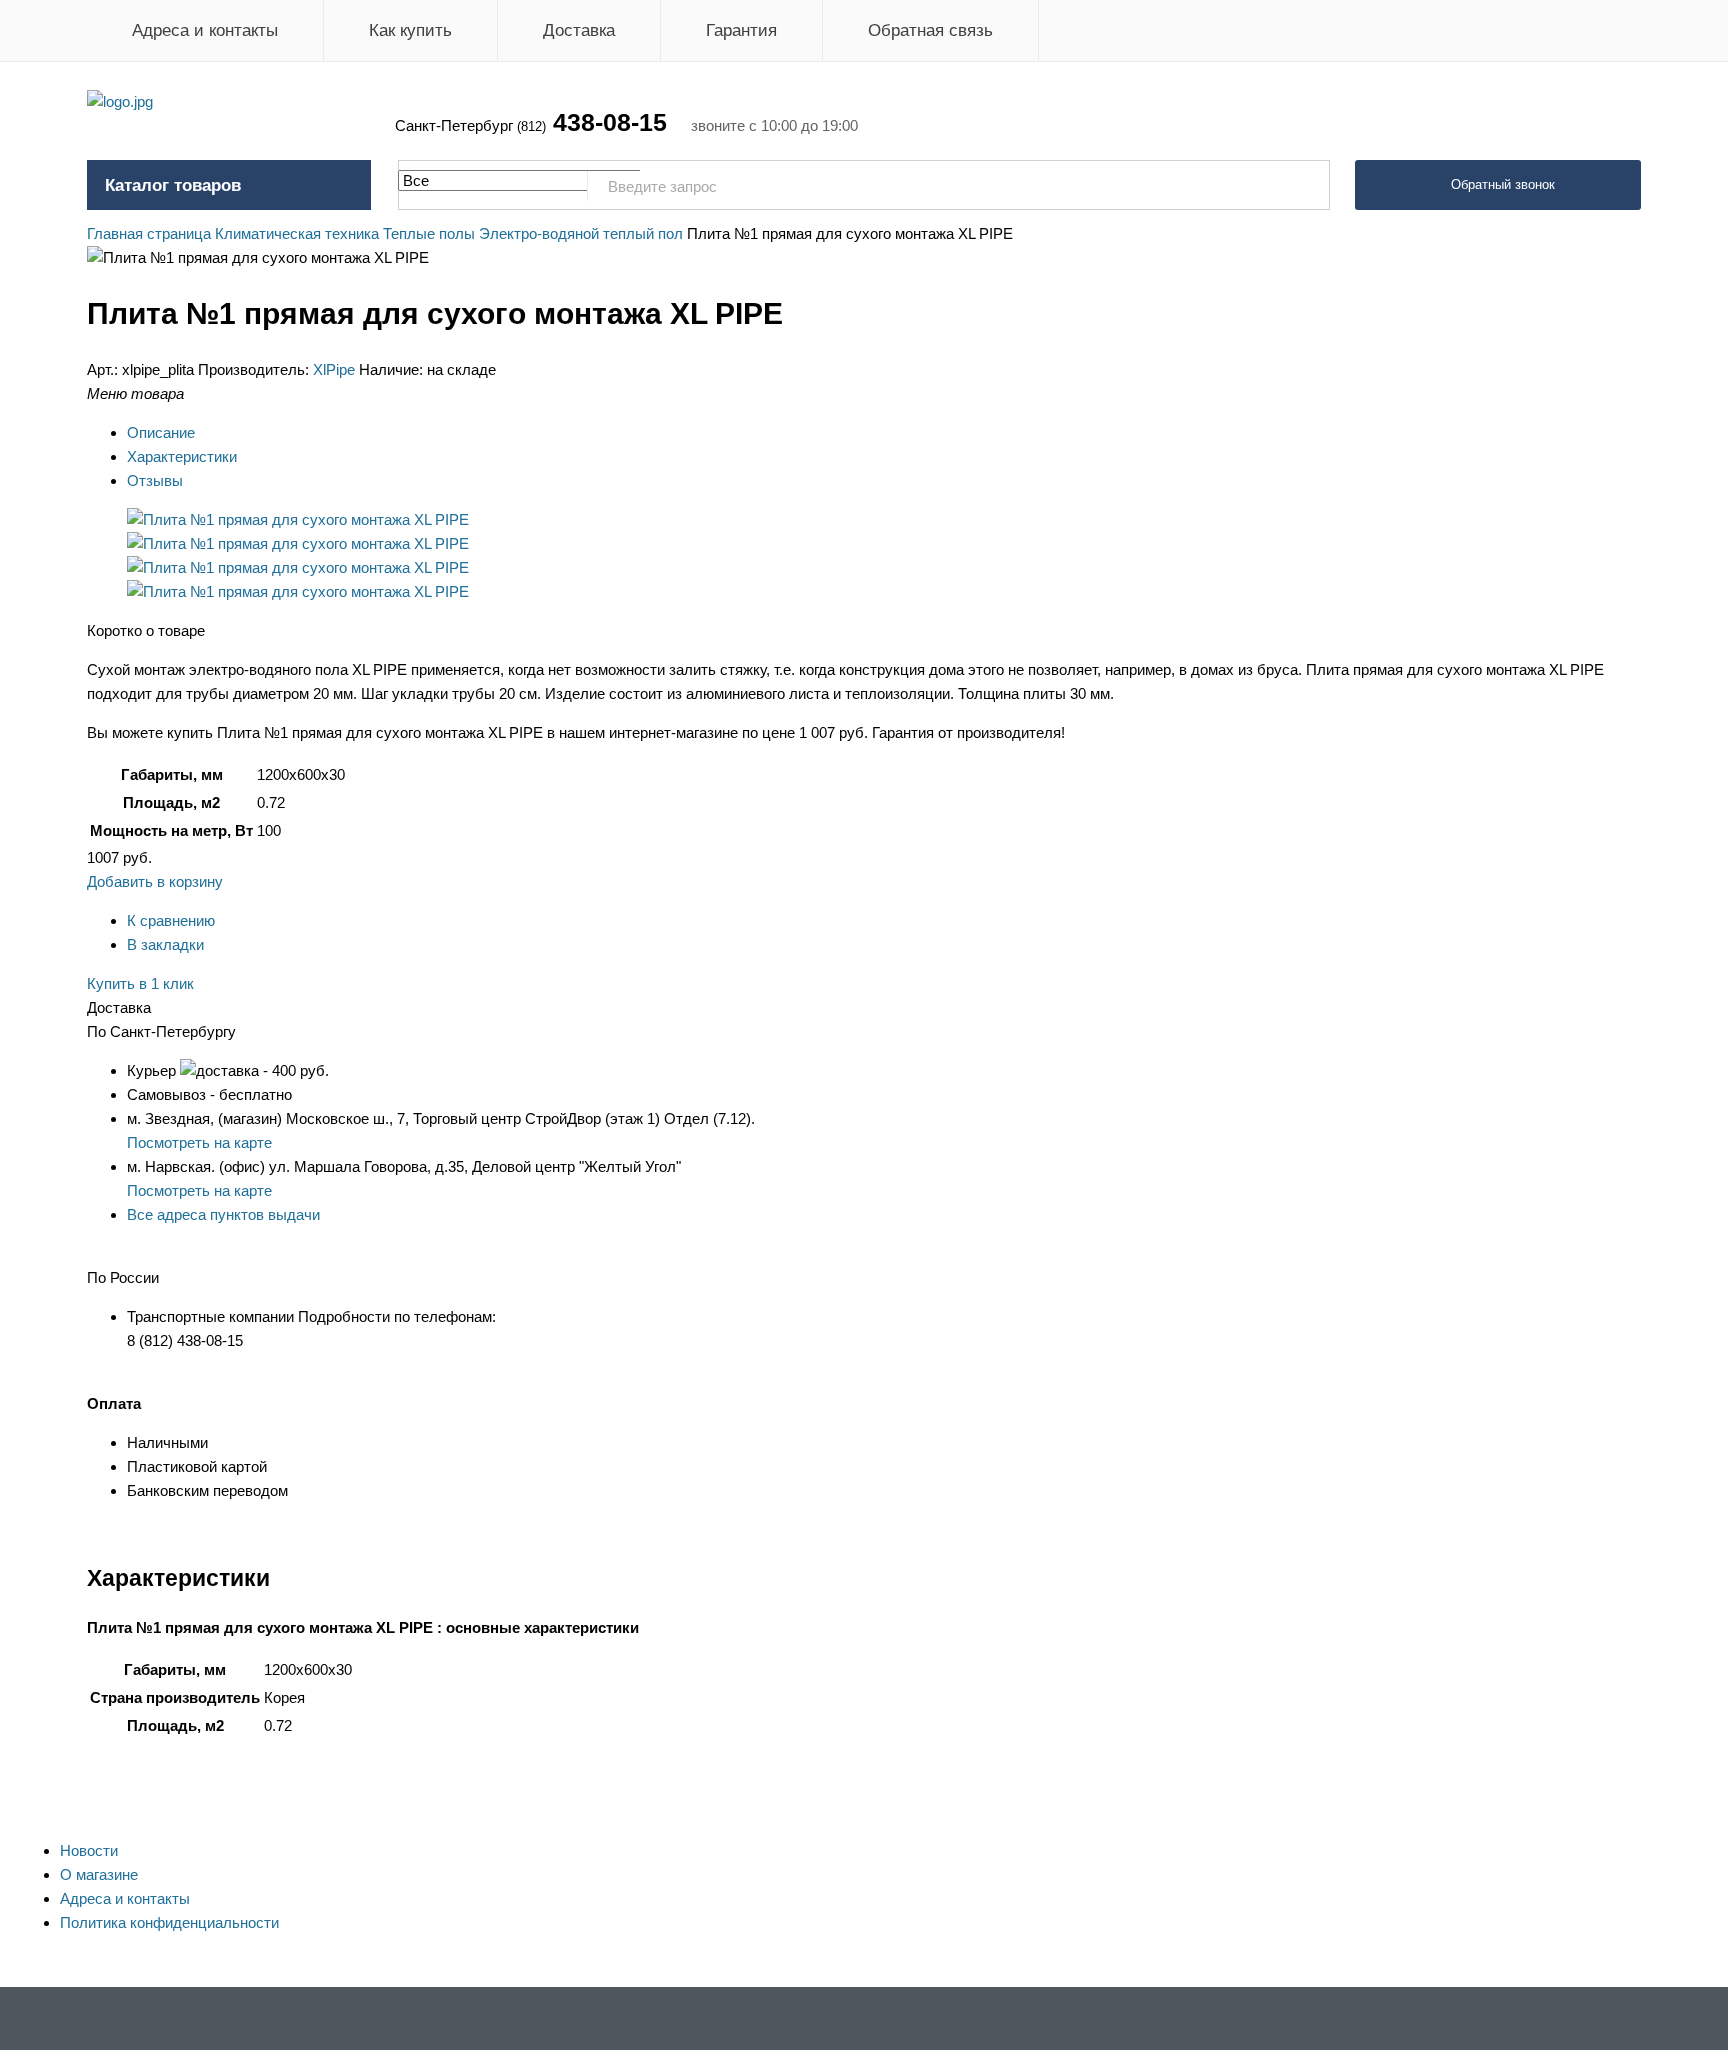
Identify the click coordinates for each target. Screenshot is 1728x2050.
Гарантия (741, 30)
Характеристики (182, 456)
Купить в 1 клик (140, 983)
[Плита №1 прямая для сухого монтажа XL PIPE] (298, 519)
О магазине (99, 1874)
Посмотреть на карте (199, 1142)
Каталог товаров (173, 185)
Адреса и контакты (205, 30)
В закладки (165, 944)
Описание (161, 432)
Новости (89, 1850)
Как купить (410, 30)
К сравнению (171, 920)
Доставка (579, 30)
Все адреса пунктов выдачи (223, 1214)
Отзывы (155, 480)
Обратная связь (930, 30)
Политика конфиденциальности (169, 1922)
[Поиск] (1304, 186)
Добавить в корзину (155, 881)
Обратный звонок (1503, 184)
